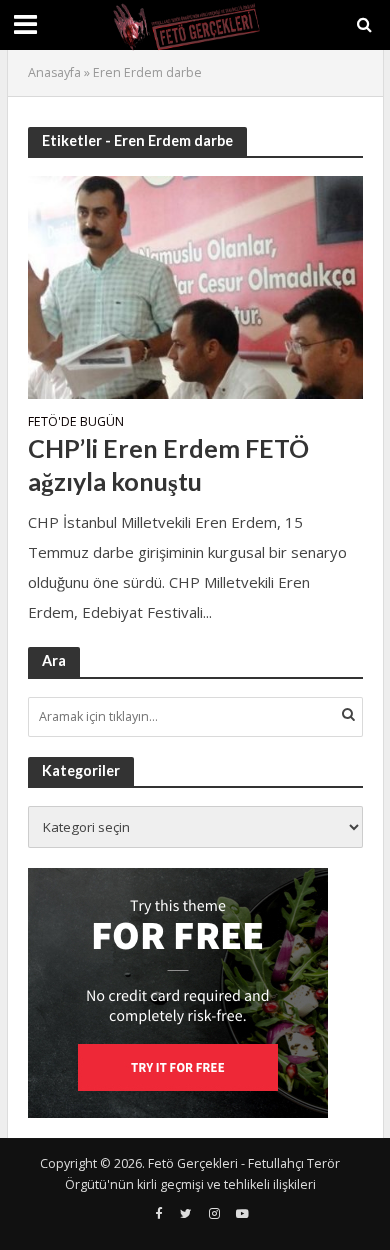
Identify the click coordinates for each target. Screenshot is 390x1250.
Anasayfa (54, 72)
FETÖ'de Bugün (76, 423)
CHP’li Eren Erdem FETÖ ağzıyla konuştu (168, 464)
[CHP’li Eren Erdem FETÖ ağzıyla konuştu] (195, 285)
